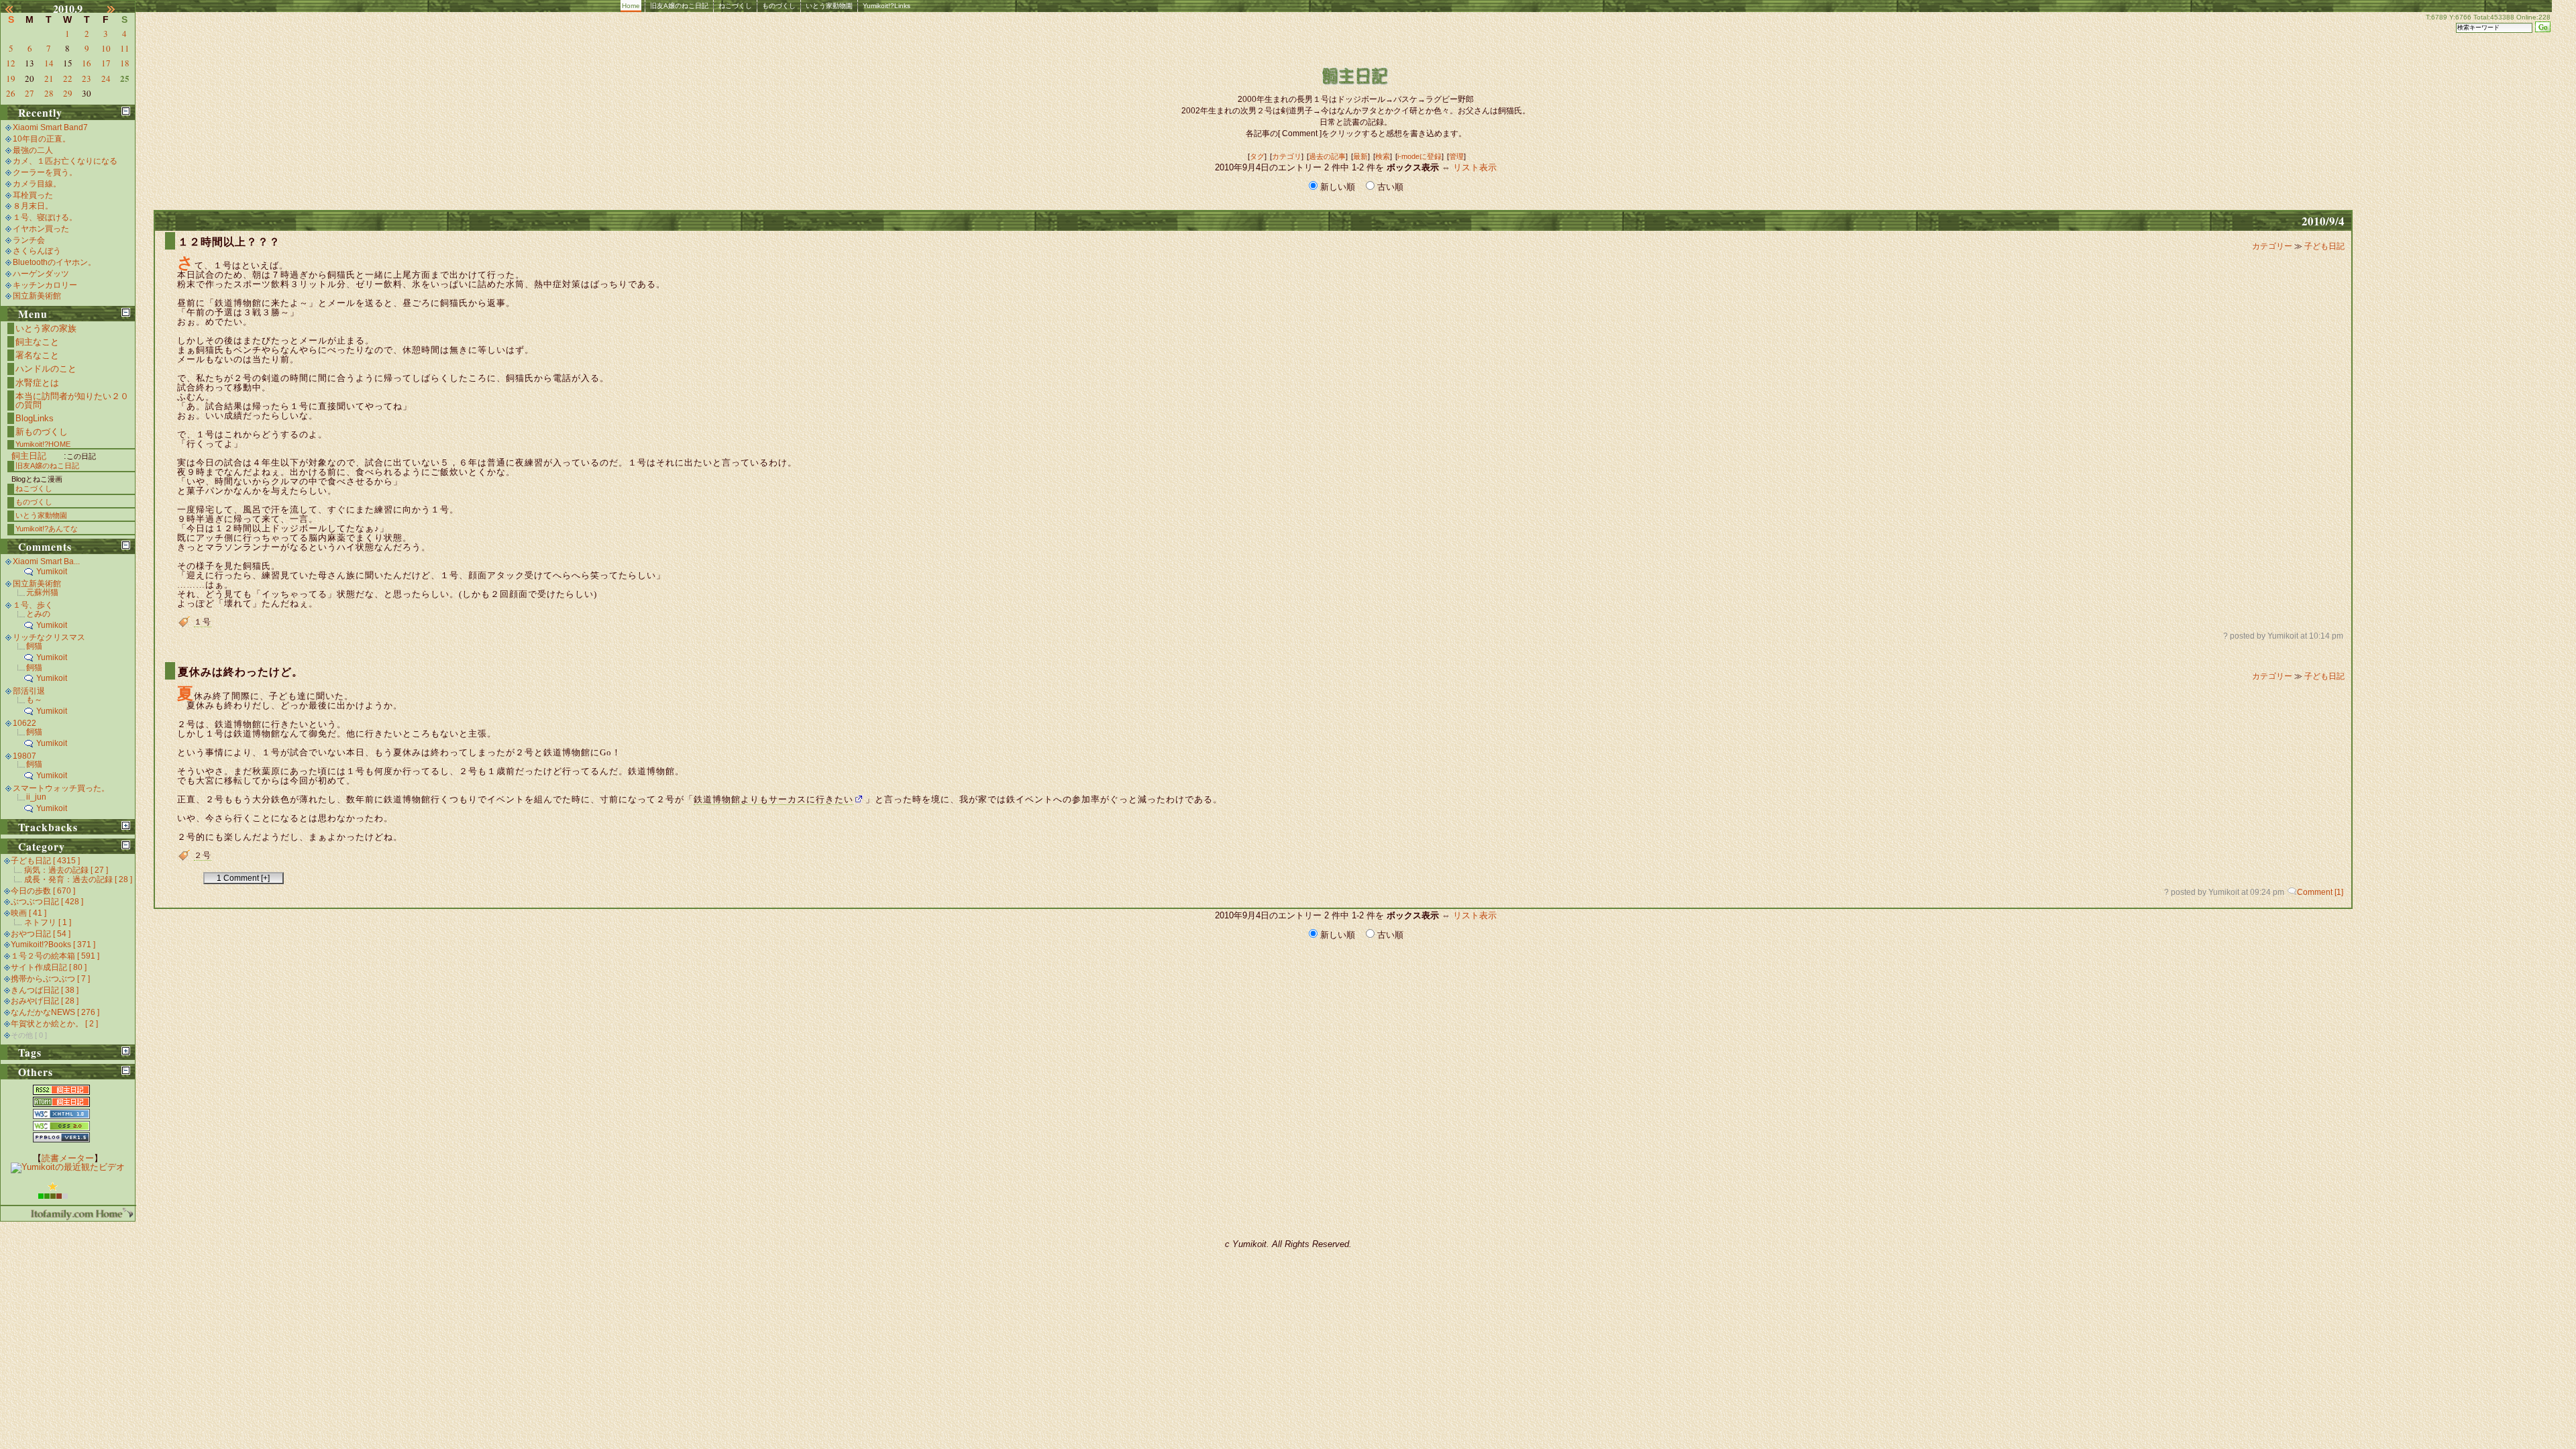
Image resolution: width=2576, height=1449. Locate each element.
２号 (203, 855)
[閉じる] (126, 111)
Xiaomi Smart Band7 (50, 127)
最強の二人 (33, 150)
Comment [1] (2320, 892)
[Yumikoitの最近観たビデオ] (68, 1167)
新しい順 (1338, 187)
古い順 (1389, 187)
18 (125, 63)
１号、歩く (33, 605)
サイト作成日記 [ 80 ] (49, 967)
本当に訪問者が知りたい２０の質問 (72, 400)
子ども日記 (2324, 246)
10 (106, 48)
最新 (1360, 156)
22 (68, 78)
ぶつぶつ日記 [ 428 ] (47, 902)
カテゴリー (2273, 246)
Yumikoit (52, 572)
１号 (203, 622)
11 (125, 48)
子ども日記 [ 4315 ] (45, 861)
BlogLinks (35, 418)
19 (11, 78)
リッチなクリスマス (49, 637)
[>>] (119, 9)
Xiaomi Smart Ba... (46, 561)
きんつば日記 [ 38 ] (45, 990)
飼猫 (34, 646)
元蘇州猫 (42, 592)
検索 (1383, 156)
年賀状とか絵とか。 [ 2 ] (54, 1024)
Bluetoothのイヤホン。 (54, 262)
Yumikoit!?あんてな (47, 529)
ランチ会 (29, 240)
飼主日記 (29, 456)
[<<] (17, 9)
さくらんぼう (37, 251)
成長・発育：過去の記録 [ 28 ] (78, 879)
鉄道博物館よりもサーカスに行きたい (773, 799)
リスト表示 (1475, 167)
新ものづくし (42, 432)
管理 (1456, 156)
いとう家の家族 (46, 328)
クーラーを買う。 (45, 172)
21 (49, 78)
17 (106, 63)
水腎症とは (37, 383)
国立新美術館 (37, 296)
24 (106, 78)
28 (49, 93)
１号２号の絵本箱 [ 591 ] (55, 956)
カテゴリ (1287, 156)
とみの (38, 614)
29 (68, 93)
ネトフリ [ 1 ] (48, 922)
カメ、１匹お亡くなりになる (65, 161)
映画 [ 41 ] (29, 913)
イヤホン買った (41, 229)
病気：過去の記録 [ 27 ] (66, 870)
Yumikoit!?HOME (43, 444)
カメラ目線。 (37, 184)
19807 (24, 756)
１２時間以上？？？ (229, 242)
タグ (1257, 156)
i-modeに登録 (1419, 156)
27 (30, 93)
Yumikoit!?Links (887, 6)
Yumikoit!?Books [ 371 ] (53, 945)
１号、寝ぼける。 (45, 217)
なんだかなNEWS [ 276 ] (55, 1012)
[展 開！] (126, 825)
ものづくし (779, 6)
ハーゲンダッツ (41, 274)
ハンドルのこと (46, 369)
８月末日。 (33, 206)
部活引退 (29, 691)
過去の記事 (1327, 156)
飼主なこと (37, 342)
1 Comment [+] (243, 878)
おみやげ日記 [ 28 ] (45, 1001)
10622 (24, 723)
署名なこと (37, 355)
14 (49, 63)
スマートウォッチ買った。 (61, 788)
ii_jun (36, 797)
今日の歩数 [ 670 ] (43, 891)
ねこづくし (735, 6)
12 (11, 63)
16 (87, 63)
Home (631, 6)
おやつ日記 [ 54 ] (41, 934)
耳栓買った (33, 195)
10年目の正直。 (42, 139)
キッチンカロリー (45, 285)
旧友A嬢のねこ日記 (679, 6)
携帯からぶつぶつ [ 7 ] (50, 979)
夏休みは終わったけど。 (240, 672)
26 (11, 93)
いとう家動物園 (829, 6)
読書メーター (68, 1158)
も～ (34, 700)
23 (87, 78)
